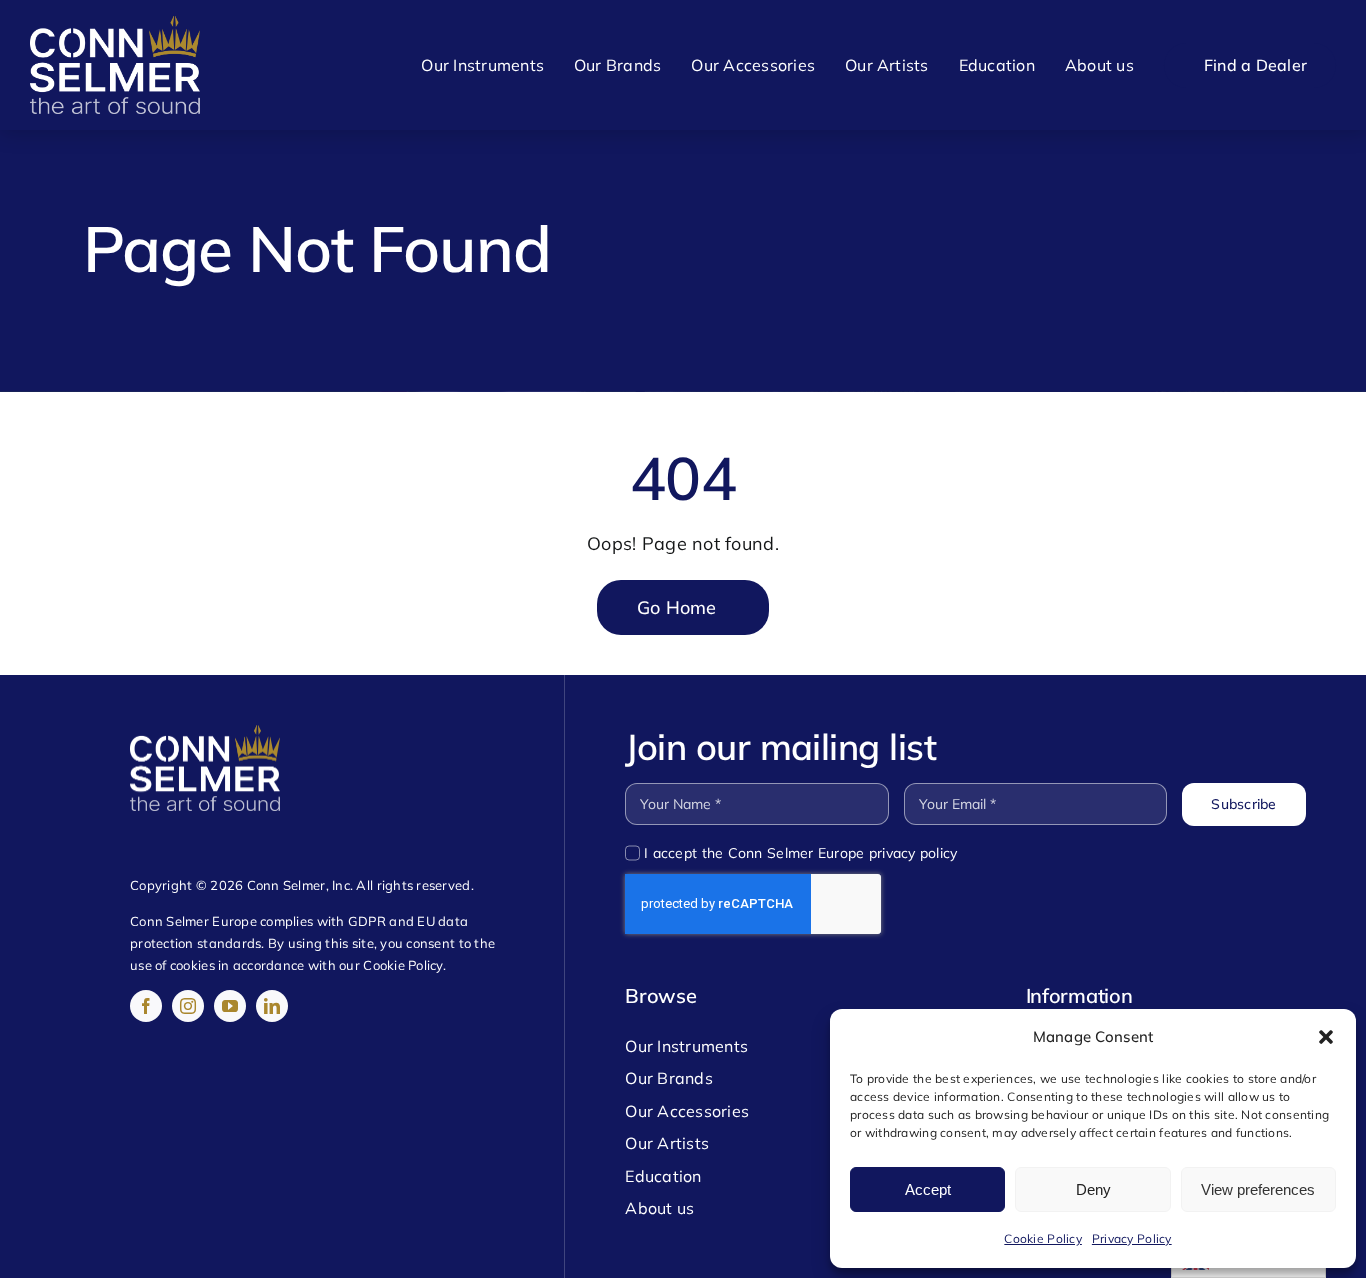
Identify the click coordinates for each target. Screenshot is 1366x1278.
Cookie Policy (1043, 1238)
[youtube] (230, 1006)
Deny (1093, 1189)
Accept (928, 1189)
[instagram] (188, 1006)
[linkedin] (272, 1006)
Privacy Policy (1132, 1238)
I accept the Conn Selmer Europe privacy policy (800, 853)
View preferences (1258, 1189)
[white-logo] (115, 24)
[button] (1326, 1037)
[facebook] (146, 1006)
